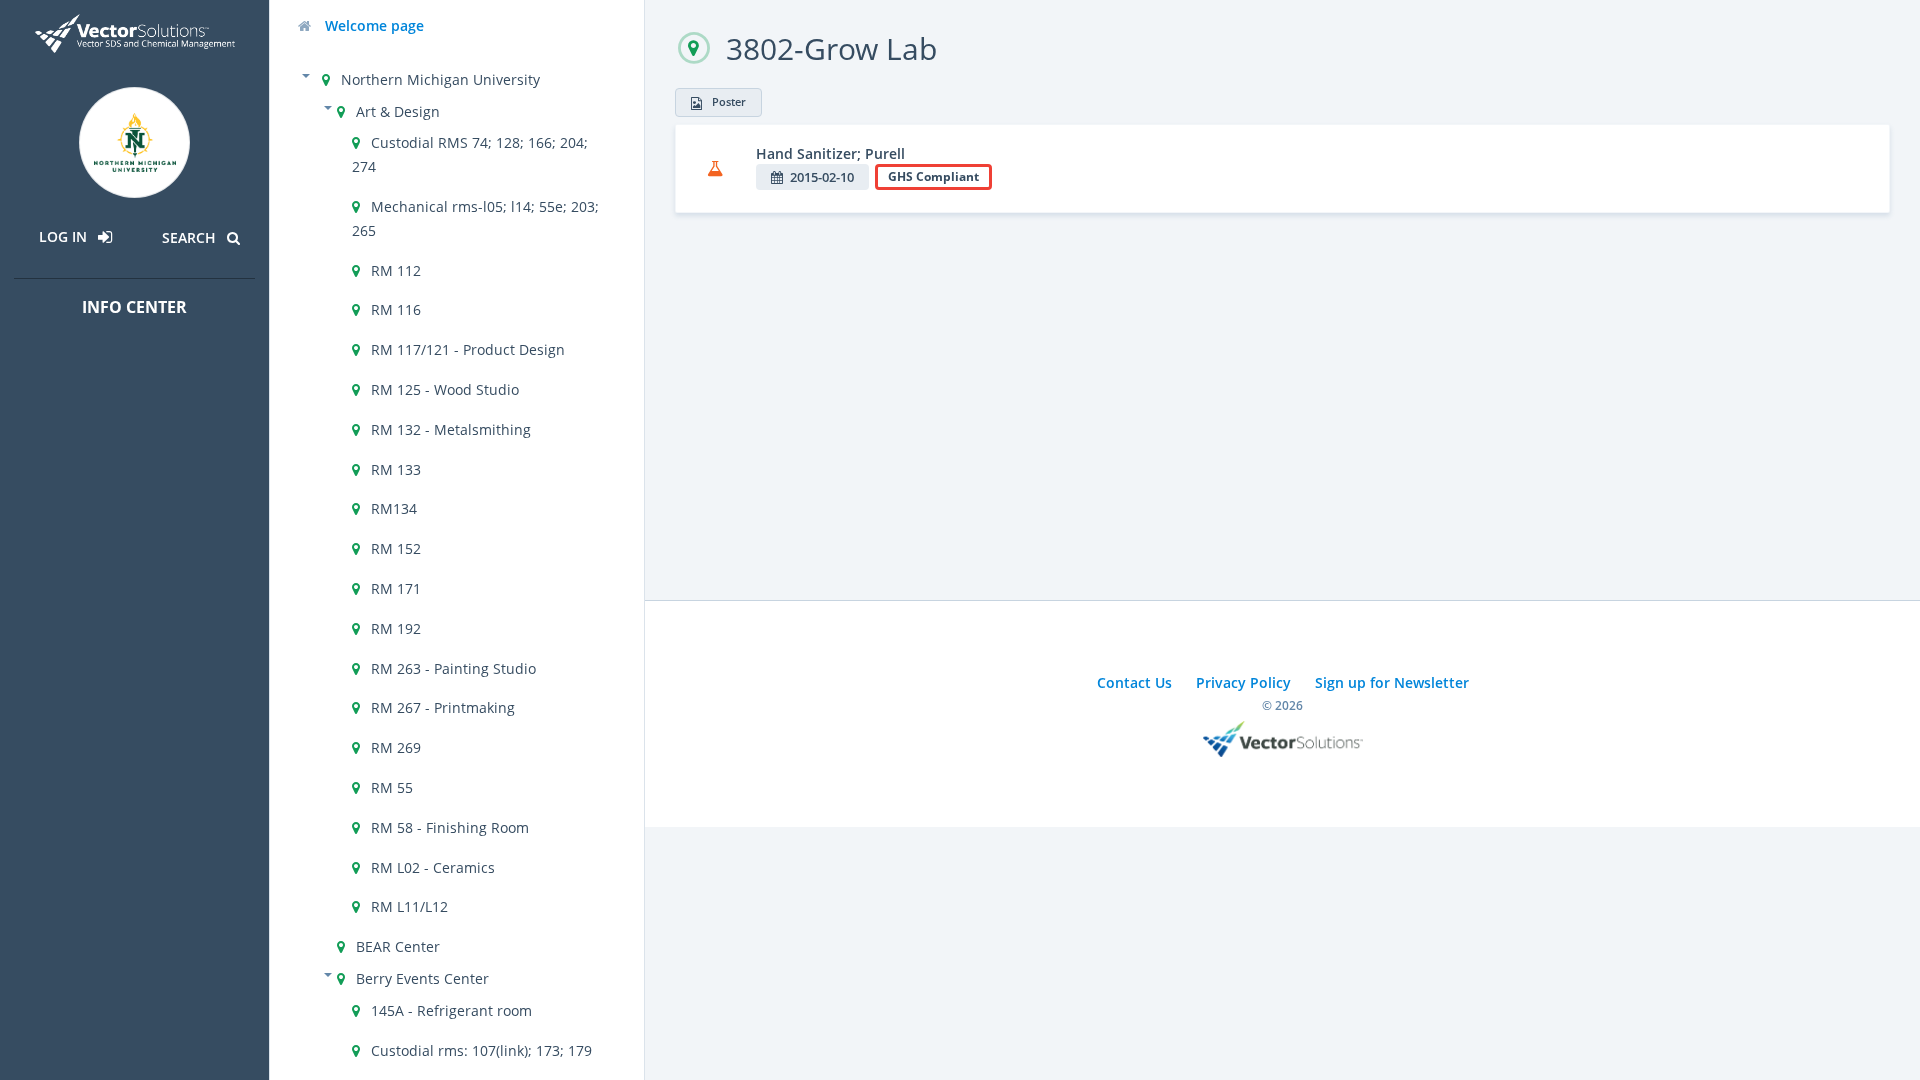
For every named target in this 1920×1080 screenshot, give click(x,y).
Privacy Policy (1243, 682)
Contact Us (1134, 682)
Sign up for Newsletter (1392, 682)
